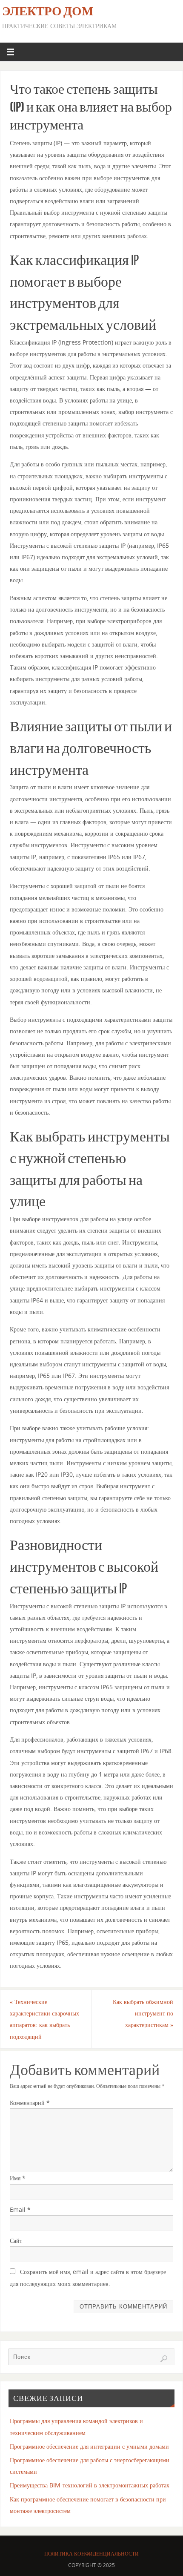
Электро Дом (48, 11)
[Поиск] (164, 2359)
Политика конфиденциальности (91, 2554)
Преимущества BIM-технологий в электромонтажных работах (90, 2485)
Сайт (16, 2241)
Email (20, 2209)
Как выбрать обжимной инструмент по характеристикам (143, 2013)
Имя (18, 2178)
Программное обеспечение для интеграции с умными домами (89, 2446)
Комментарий (30, 2103)
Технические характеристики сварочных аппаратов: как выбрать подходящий (44, 2019)
